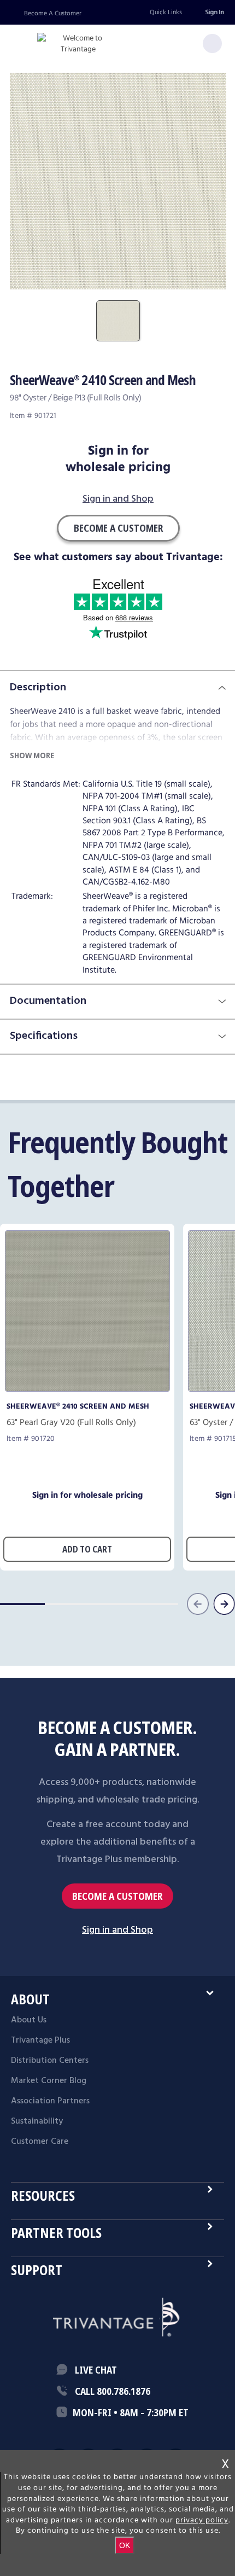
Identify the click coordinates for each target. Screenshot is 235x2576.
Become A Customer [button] (118, 528)
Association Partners (50, 2101)
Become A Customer (53, 13)
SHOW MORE (32, 755)
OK (125, 2545)
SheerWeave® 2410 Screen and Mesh (78, 1406)
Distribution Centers (50, 2061)
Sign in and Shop (118, 500)
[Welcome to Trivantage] (78, 44)
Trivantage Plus (40, 2040)
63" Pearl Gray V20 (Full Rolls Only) (71, 1423)
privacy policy (202, 2520)
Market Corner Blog (49, 2081)
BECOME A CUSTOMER (117, 1896)
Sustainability (37, 2121)
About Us (29, 2020)
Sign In (214, 12)
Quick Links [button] (166, 12)
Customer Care (40, 2142)
